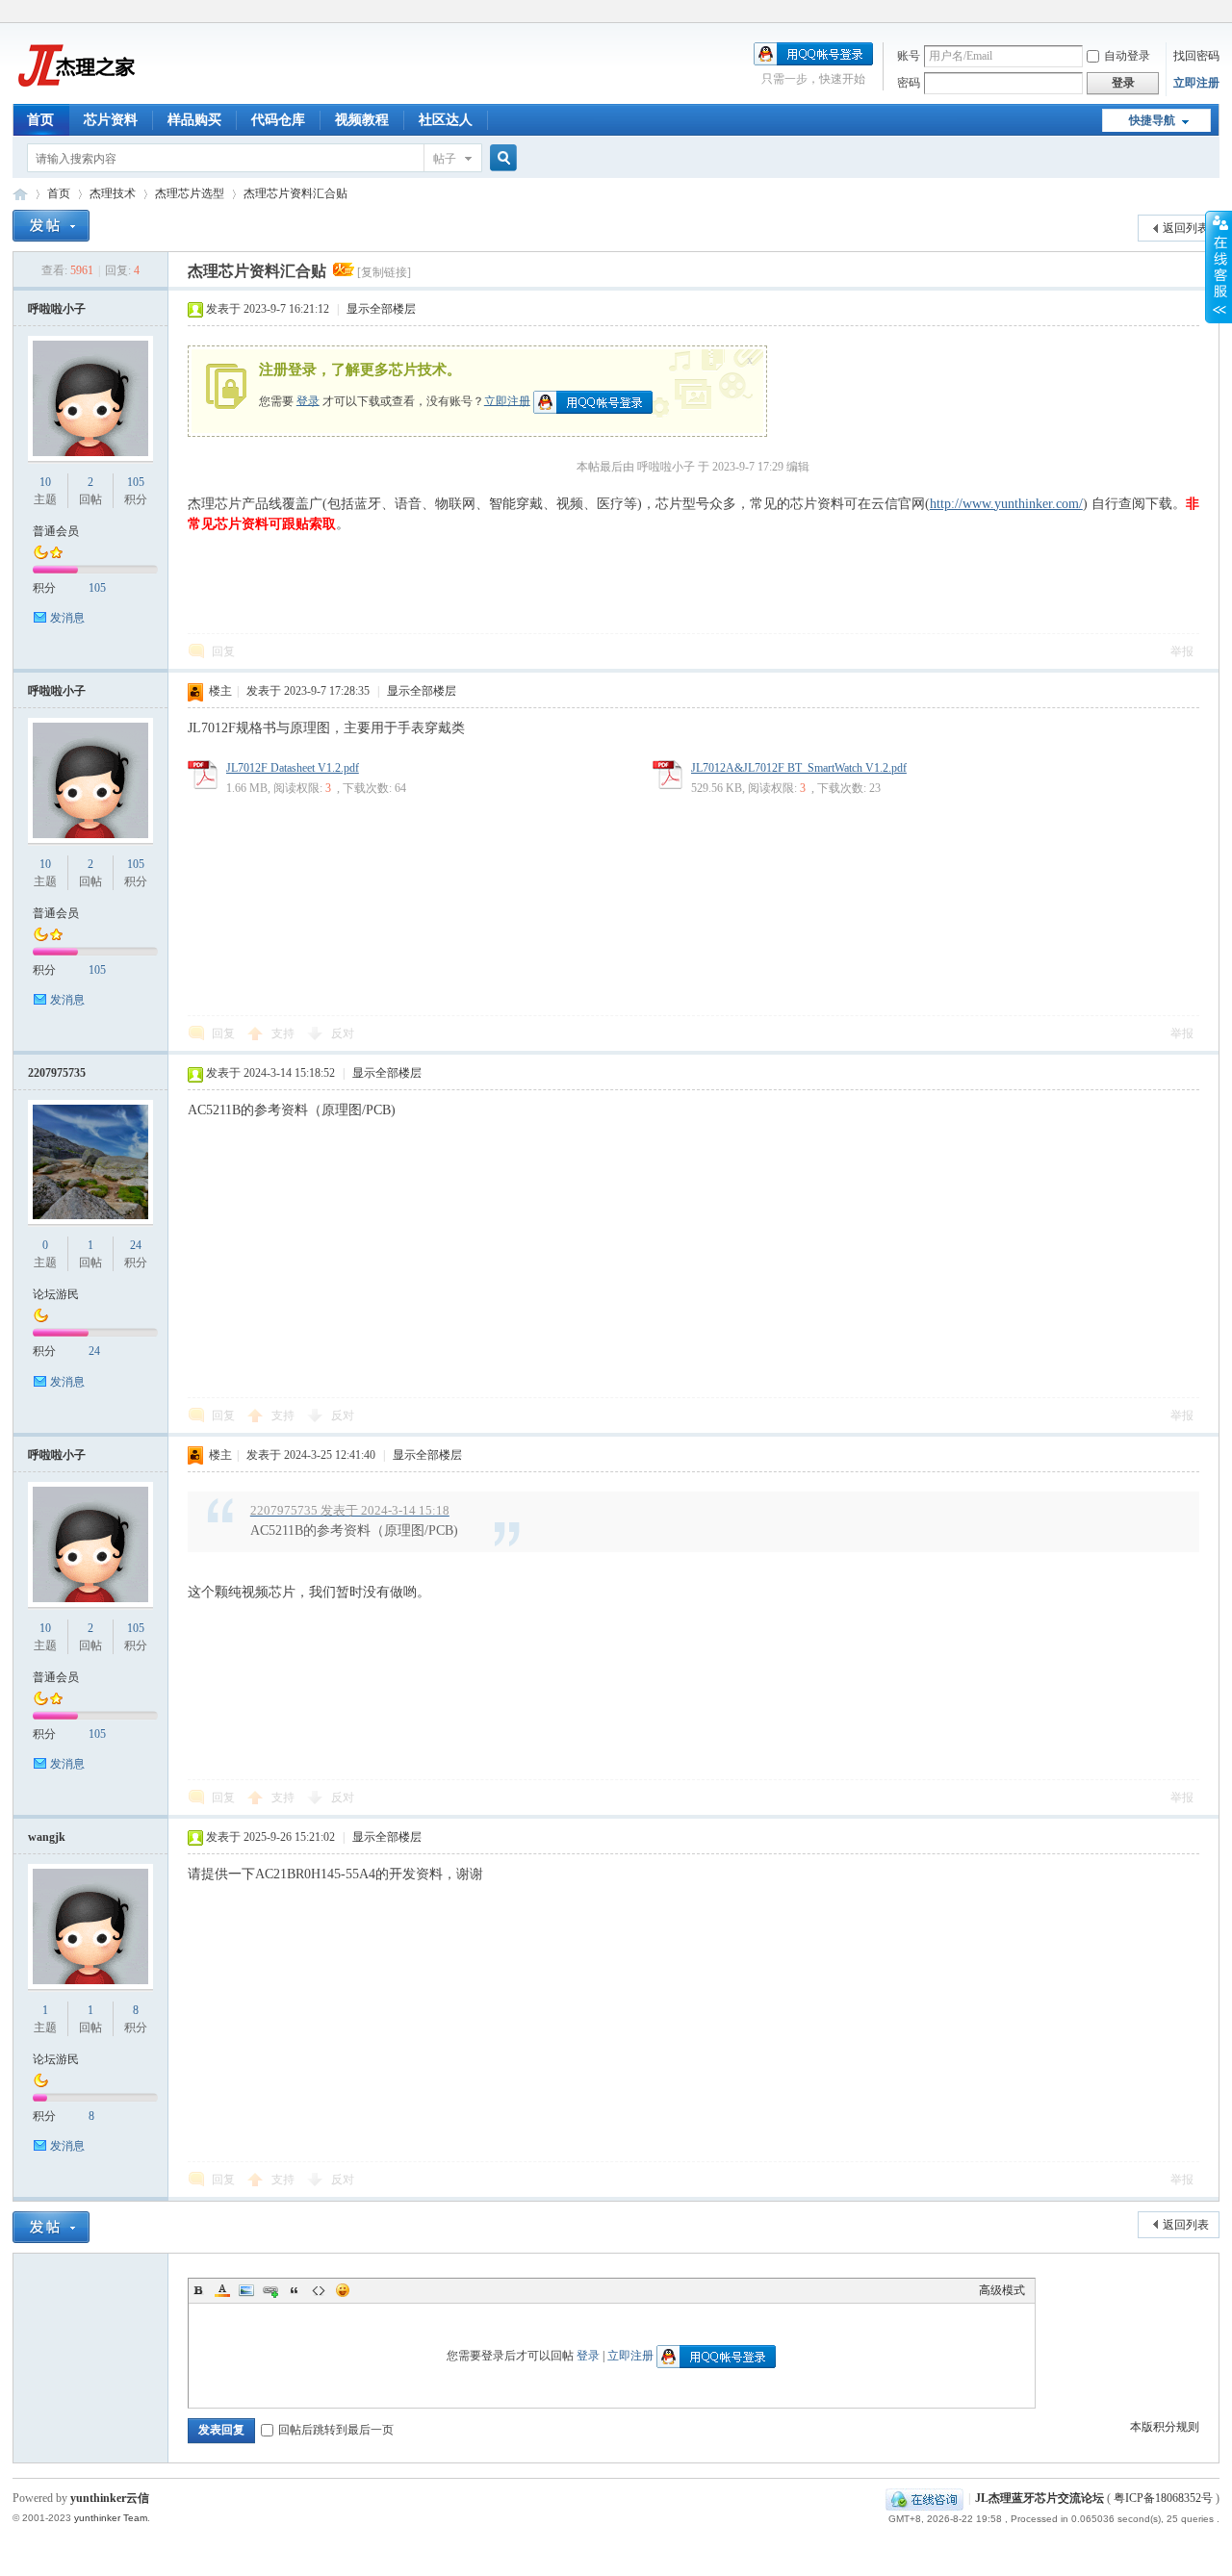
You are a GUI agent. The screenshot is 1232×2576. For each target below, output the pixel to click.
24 (136, 1245)
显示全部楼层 (381, 309)
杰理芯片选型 (190, 193)
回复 (223, 651)
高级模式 (1002, 2290)
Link (270, 2290)
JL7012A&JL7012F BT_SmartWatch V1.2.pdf (799, 768)
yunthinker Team (111, 2518)
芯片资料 (111, 120)
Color (222, 2290)
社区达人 (446, 120)
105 (136, 482)
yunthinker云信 (110, 2498)
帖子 (445, 159)
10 (45, 482)
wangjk (47, 1837)
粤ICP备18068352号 (1163, 2498)
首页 (40, 120)
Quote (295, 2290)
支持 (284, 1033)
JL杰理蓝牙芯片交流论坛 (20, 194)
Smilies (343, 2290)
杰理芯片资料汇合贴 (295, 193)
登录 (308, 400)
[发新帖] (51, 226)
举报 (1182, 651)
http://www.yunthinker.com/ (1006, 504)
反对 (343, 1033)
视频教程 (362, 120)
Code (319, 2290)
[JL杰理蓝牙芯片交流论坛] (75, 92)
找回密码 (1196, 56)
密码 (909, 83)
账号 (909, 56)
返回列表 (1186, 228)
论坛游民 (56, 1294)
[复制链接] (384, 272)
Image (246, 2290)
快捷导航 (1152, 120)
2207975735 (57, 1073)
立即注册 (1196, 83)
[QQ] (924, 2498)
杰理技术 (113, 193)
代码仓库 (278, 120)
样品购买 (194, 120)
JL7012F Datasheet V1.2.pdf (293, 768)
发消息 (67, 618)
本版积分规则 (1165, 2427)
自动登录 (1127, 56)
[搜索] (500, 158)
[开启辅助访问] (1215, 13)
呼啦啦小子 (57, 309)
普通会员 (56, 531)
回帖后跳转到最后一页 (336, 2430)
